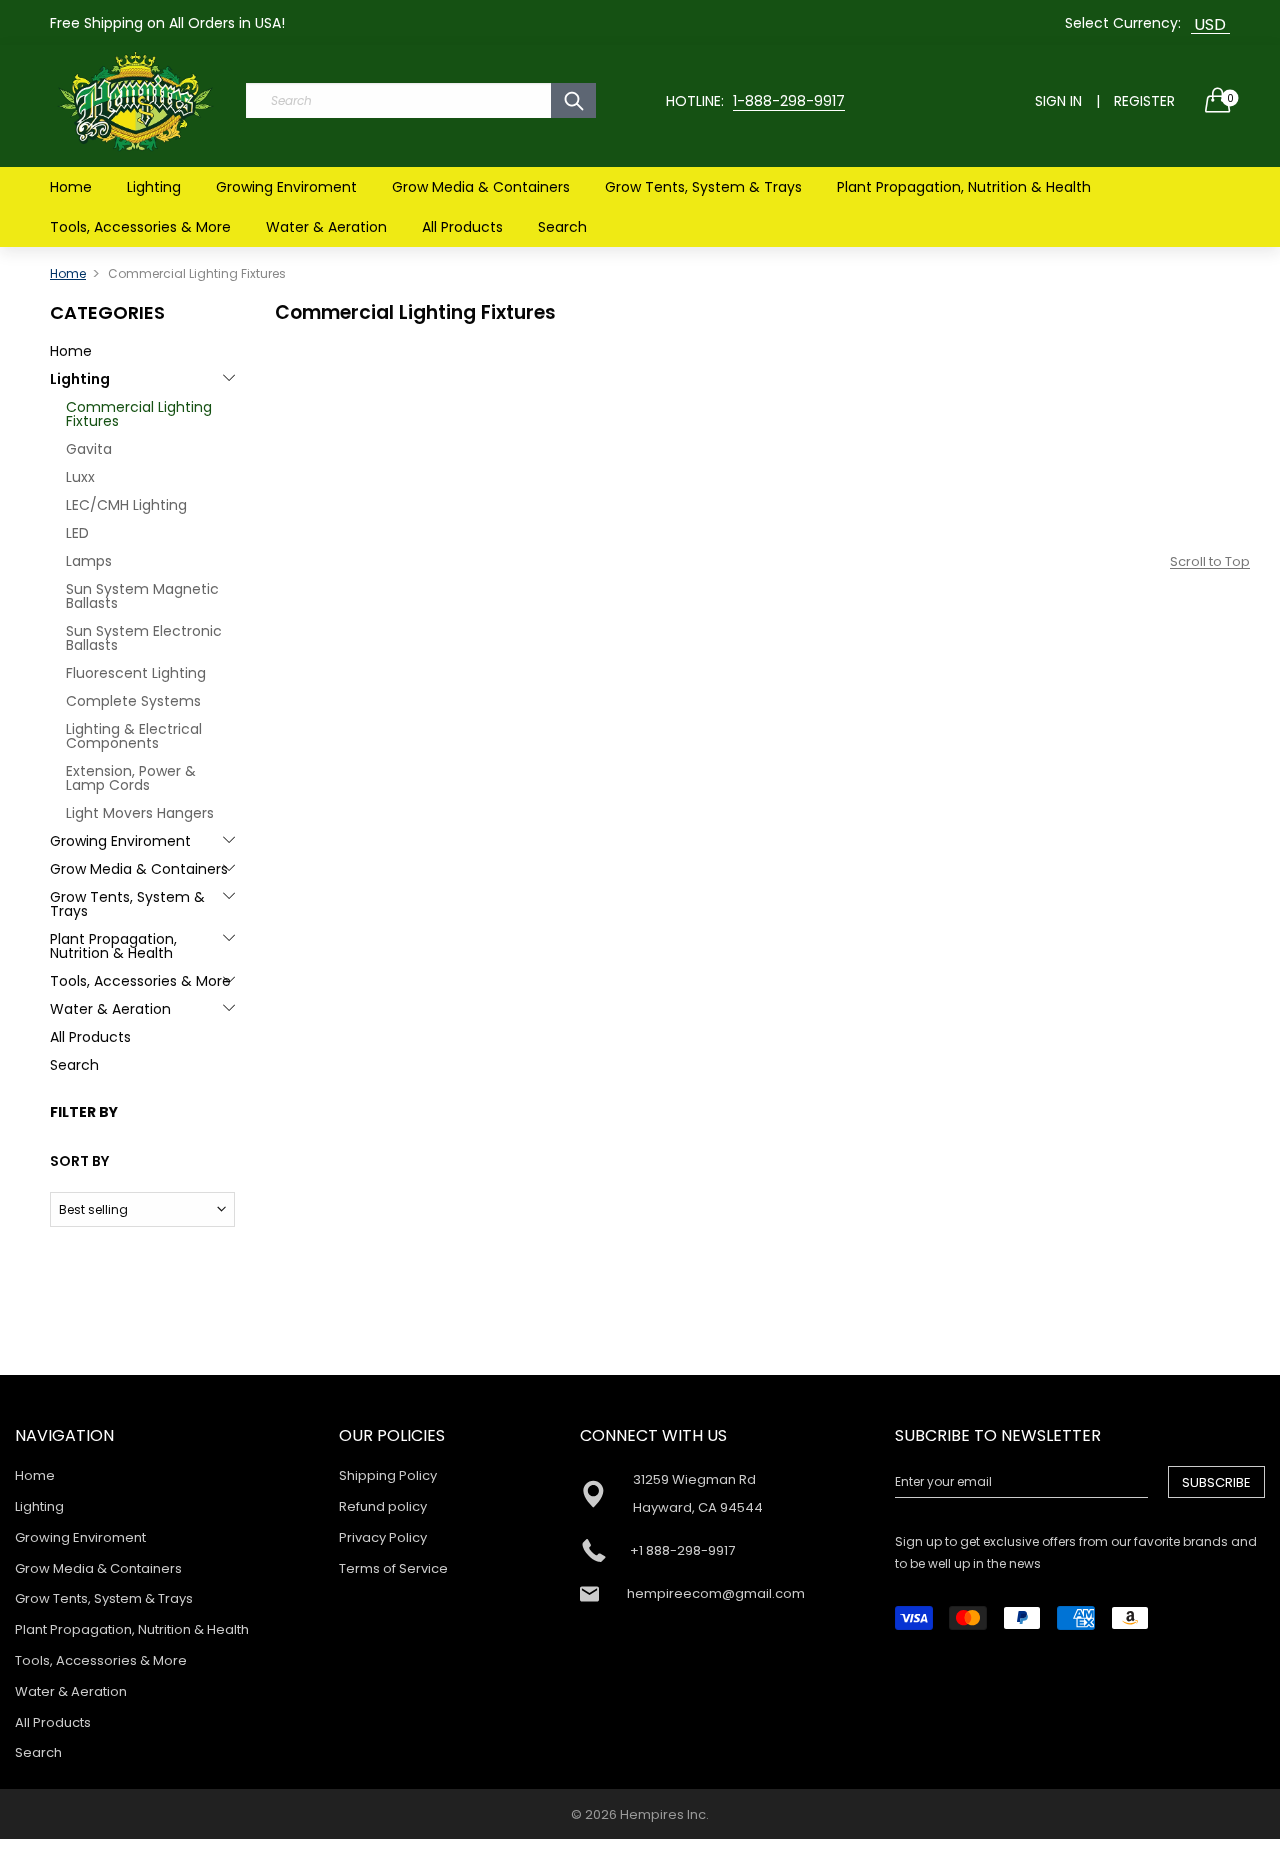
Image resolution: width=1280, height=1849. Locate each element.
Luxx (80, 477)
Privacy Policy (383, 1537)
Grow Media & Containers (481, 187)
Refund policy (383, 1506)
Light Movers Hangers (140, 813)
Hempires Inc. (664, 1814)
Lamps (89, 561)
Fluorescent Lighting (136, 673)
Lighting (154, 187)
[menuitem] (71, 187)
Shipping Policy (388, 1475)
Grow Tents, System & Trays (703, 187)
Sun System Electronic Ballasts (144, 638)
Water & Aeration (326, 227)
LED (77, 533)
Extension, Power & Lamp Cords (131, 778)
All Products (462, 227)
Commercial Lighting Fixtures (139, 414)
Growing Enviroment (286, 187)
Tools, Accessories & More (140, 227)
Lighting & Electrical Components (134, 736)
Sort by (79, 1161)
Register (1144, 101)
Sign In (1058, 101)
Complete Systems (133, 701)
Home (71, 187)
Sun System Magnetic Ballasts (142, 596)
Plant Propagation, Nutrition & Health (964, 187)
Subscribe (1216, 1482)
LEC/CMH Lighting (126, 505)
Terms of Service (393, 1568)
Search (562, 227)
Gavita (89, 449)
